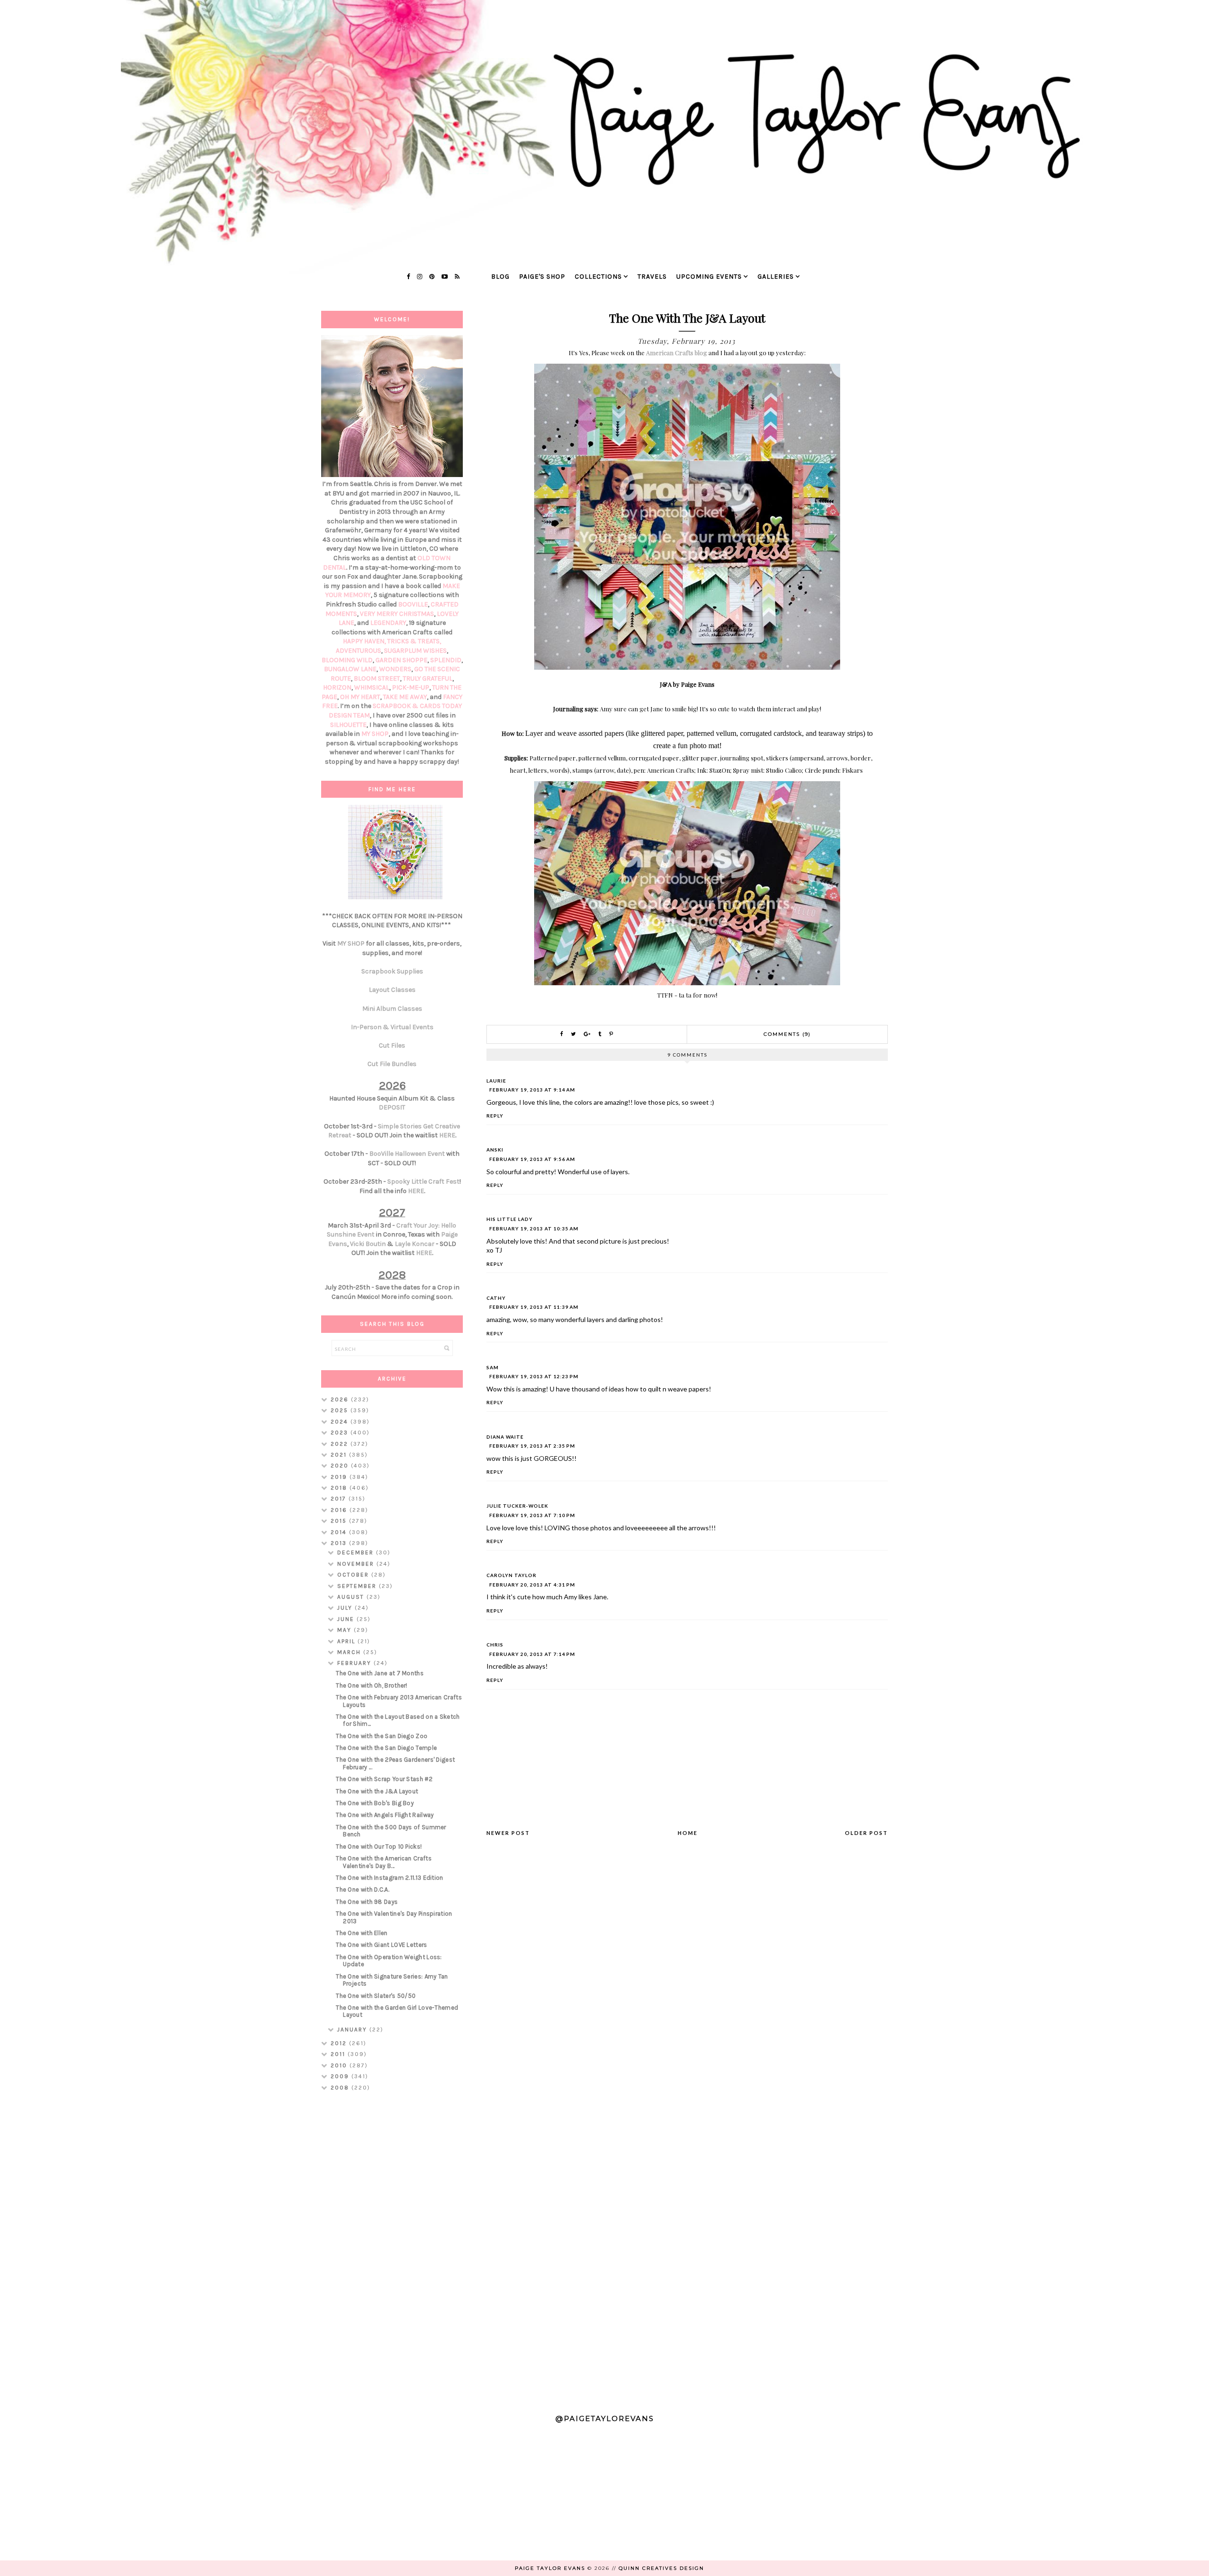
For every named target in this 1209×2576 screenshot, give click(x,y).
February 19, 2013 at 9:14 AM (532, 1090)
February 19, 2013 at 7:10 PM (532, 1515)
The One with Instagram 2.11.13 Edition (389, 1878)
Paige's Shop (542, 277)
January (353, 2030)
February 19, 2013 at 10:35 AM (534, 1228)
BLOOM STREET (377, 678)
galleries (776, 277)
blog (500, 277)
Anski (495, 1150)
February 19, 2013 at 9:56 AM (532, 1159)
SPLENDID (446, 660)
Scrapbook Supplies (392, 971)
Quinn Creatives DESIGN (661, 2568)
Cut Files (392, 1045)
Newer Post (508, 1833)
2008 (341, 2088)
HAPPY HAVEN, (365, 641)
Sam (493, 1367)
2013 (340, 1543)
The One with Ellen (362, 1933)
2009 (341, 2076)
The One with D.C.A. (362, 1889)
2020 (341, 1466)
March (350, 1652)
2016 (340, 1510)
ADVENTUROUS (358, 651)
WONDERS (395, 669)
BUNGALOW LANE (350, 669)
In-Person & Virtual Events (392, 1027)
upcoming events (709, 277)
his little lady (510, 1219)
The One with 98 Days (367, 1902)
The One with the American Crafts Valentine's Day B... (384, 1862)
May (345, 1630)
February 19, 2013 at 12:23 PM (534, 1376)
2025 (341, 1410)
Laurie (496, 1081)
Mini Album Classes (392, 1009)
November (357, 1564)
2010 (340, 2065)
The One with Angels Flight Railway (385, 1815)
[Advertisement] (392, 2248)
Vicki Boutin (368, 1244)
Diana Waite (505, 1437)
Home (688, 1833)
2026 (341, 1399)
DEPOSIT (392, 1107)
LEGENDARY (388, 623)
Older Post (866, 1833)
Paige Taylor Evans (550, 2568)
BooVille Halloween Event (407, 1154)
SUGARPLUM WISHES (415, 651)
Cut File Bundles (392, 1064)
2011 (339, 2054)
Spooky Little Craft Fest (423, 1181)
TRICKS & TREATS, (414, 641)
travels (652, 277)
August (352, 1597)
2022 (341, 1444)
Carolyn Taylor (511, 1575)
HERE (447, 1135)
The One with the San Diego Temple (386, 1748)
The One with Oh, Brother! (372, 1685)
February (355, 1663)
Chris (495, 1645)
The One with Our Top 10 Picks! (379, 1847)
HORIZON (337, 687)
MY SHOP (375, 734)
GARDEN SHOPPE (401, 660)
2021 (340, 1455)
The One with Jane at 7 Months (380, 1673)
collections (598, 277)
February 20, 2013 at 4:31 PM (532, 1585)
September (358, 1586)
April (347, 1641)
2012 (340, 2043)
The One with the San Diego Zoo (382, 1736)
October (354, 1575)
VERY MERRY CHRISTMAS (397, 614)
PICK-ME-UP (411, 687)
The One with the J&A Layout (377, 1791)
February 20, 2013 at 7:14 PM (532, 1654)
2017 (340, 1499)
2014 (340, 1532)
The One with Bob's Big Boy (375, 1803)
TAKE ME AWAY (405, 697)
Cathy (496, 1298)
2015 (340, 1521)
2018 (340, 1488)
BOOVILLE (413, 604)
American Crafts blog (677, 353)
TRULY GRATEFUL (428, 678)
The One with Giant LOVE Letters (381, 1945)
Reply (495, 1116)
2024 (341, 1422)
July (346, 1608)
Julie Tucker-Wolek (517, 1506)
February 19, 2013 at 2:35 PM (532, 1446)
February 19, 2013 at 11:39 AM (534, 1307)
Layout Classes (392, 990)
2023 (341, 1433)
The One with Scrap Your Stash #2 (384, 1779)
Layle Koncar (415, 1244)
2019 (340, 1477)
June (347, 1619)
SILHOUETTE (348, 725)
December (357, 1552)
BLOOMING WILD (347, 660)
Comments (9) (787, 1034)
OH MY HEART (360, 697)
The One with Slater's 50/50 (376, 1996)
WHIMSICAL (372, 687)
